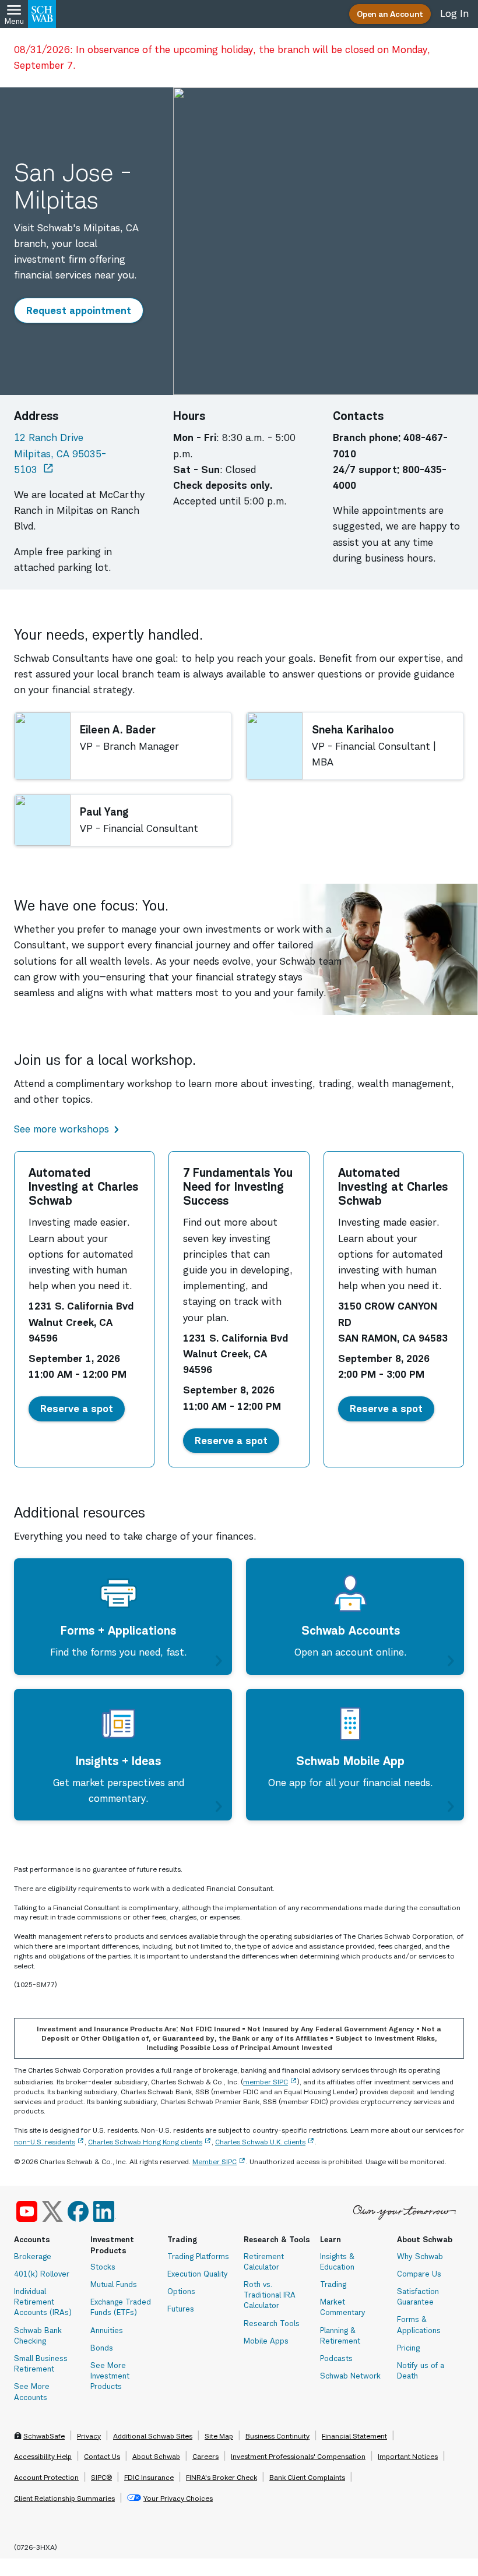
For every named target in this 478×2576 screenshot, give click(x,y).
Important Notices (408, 2456)
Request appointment (84, 310)
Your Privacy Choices (178, 2498)
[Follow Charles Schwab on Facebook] (78, 2211)
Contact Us (102, 2456)
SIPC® (101, 2477)
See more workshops (61, 1129)
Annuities (107, 2330)
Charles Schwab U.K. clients (260, 2142)
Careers (205, 2456)
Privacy (89, 2436)
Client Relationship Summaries (64, 2498)
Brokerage (33, 2256)
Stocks (103, 2267)
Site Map (219, 2436)
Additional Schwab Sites (153, 2436)
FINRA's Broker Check (222, 2477)
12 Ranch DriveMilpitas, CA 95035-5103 (80, 453)
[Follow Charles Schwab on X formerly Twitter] (52, 2211)
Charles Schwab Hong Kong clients (145, 2142)
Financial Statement (354, 2436)
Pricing (408, 2348)
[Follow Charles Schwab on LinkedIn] (105, 2211)
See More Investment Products (110, 2376)
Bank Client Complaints (307, 2477)
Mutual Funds (114, 2284)
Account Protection (46, 2477)
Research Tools (272, 2323)
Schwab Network (350, 2376)
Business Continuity (277, 2436)
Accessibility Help (43, 2456)
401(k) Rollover (42, 2274)
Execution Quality (198, 2274)
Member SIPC (215, 2162)
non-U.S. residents (45, 2142)
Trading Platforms (198, 2256)
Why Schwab (420, 2256)
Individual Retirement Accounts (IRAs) (43, 2302)
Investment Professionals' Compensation (298, 2456)
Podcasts (336, 2358)
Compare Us (419, 2274)
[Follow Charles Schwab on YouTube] (27, 2211)
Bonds (102, 2348)
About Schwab (156, 2456)
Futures (181, 2309)
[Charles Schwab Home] (42, 14)
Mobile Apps (266, 2341)
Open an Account (390, 14)
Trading (333, 2284)
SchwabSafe (44, 2436)
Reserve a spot (82, 1408)
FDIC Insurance (149, 2477)
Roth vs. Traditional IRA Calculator (270, 2295)
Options (181, 2291)
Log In (454, 13)
